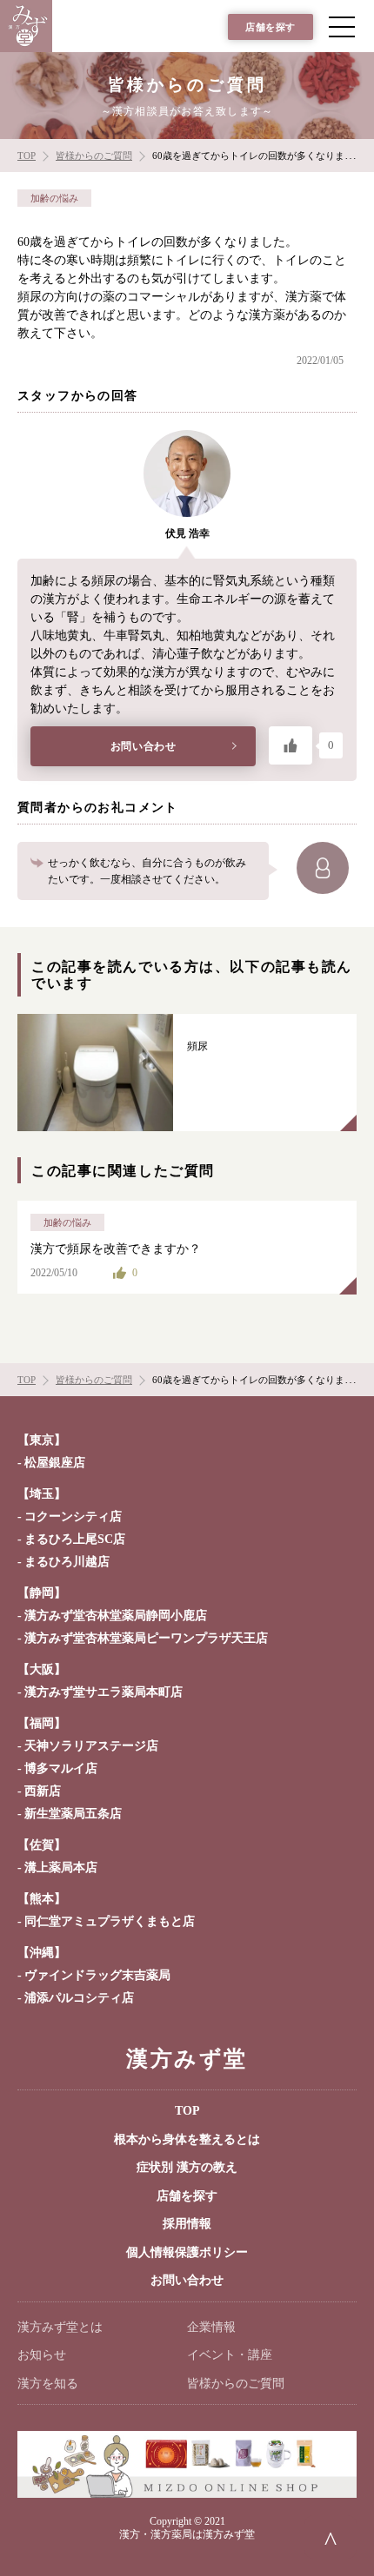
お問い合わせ (144, 746)
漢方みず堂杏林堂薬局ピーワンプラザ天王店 (146, 1638)
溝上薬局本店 (61, 1867)
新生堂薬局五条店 (73, 1814)
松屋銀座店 (55, 1463)
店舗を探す (270, 27)
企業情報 (211, 2327)
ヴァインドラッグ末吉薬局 (97, 1975)
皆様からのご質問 (236, 2384)
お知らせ (42, 2355)
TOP (187, 2111)
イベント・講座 (230, 2355)
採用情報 (187, 2224)
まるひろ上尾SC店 (75, 1539)
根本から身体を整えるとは (187, 2139)
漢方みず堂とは (60, 2327)
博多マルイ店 (61, 1768)
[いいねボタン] (291, 745)
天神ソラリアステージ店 (91, 1746)
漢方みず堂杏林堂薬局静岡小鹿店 (116, 1616)
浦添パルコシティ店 (79, 1998)
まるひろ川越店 (67, 1562)
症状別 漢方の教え (187, 2167)
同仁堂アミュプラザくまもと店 (110, 1921)
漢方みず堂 (187, 2059)
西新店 (43, 1791)
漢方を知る (48, 2384)
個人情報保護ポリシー (187, 2252)
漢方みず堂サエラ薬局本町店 (104, 1692)
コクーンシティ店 (73, 1516)
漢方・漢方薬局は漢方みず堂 (187, 2534)
